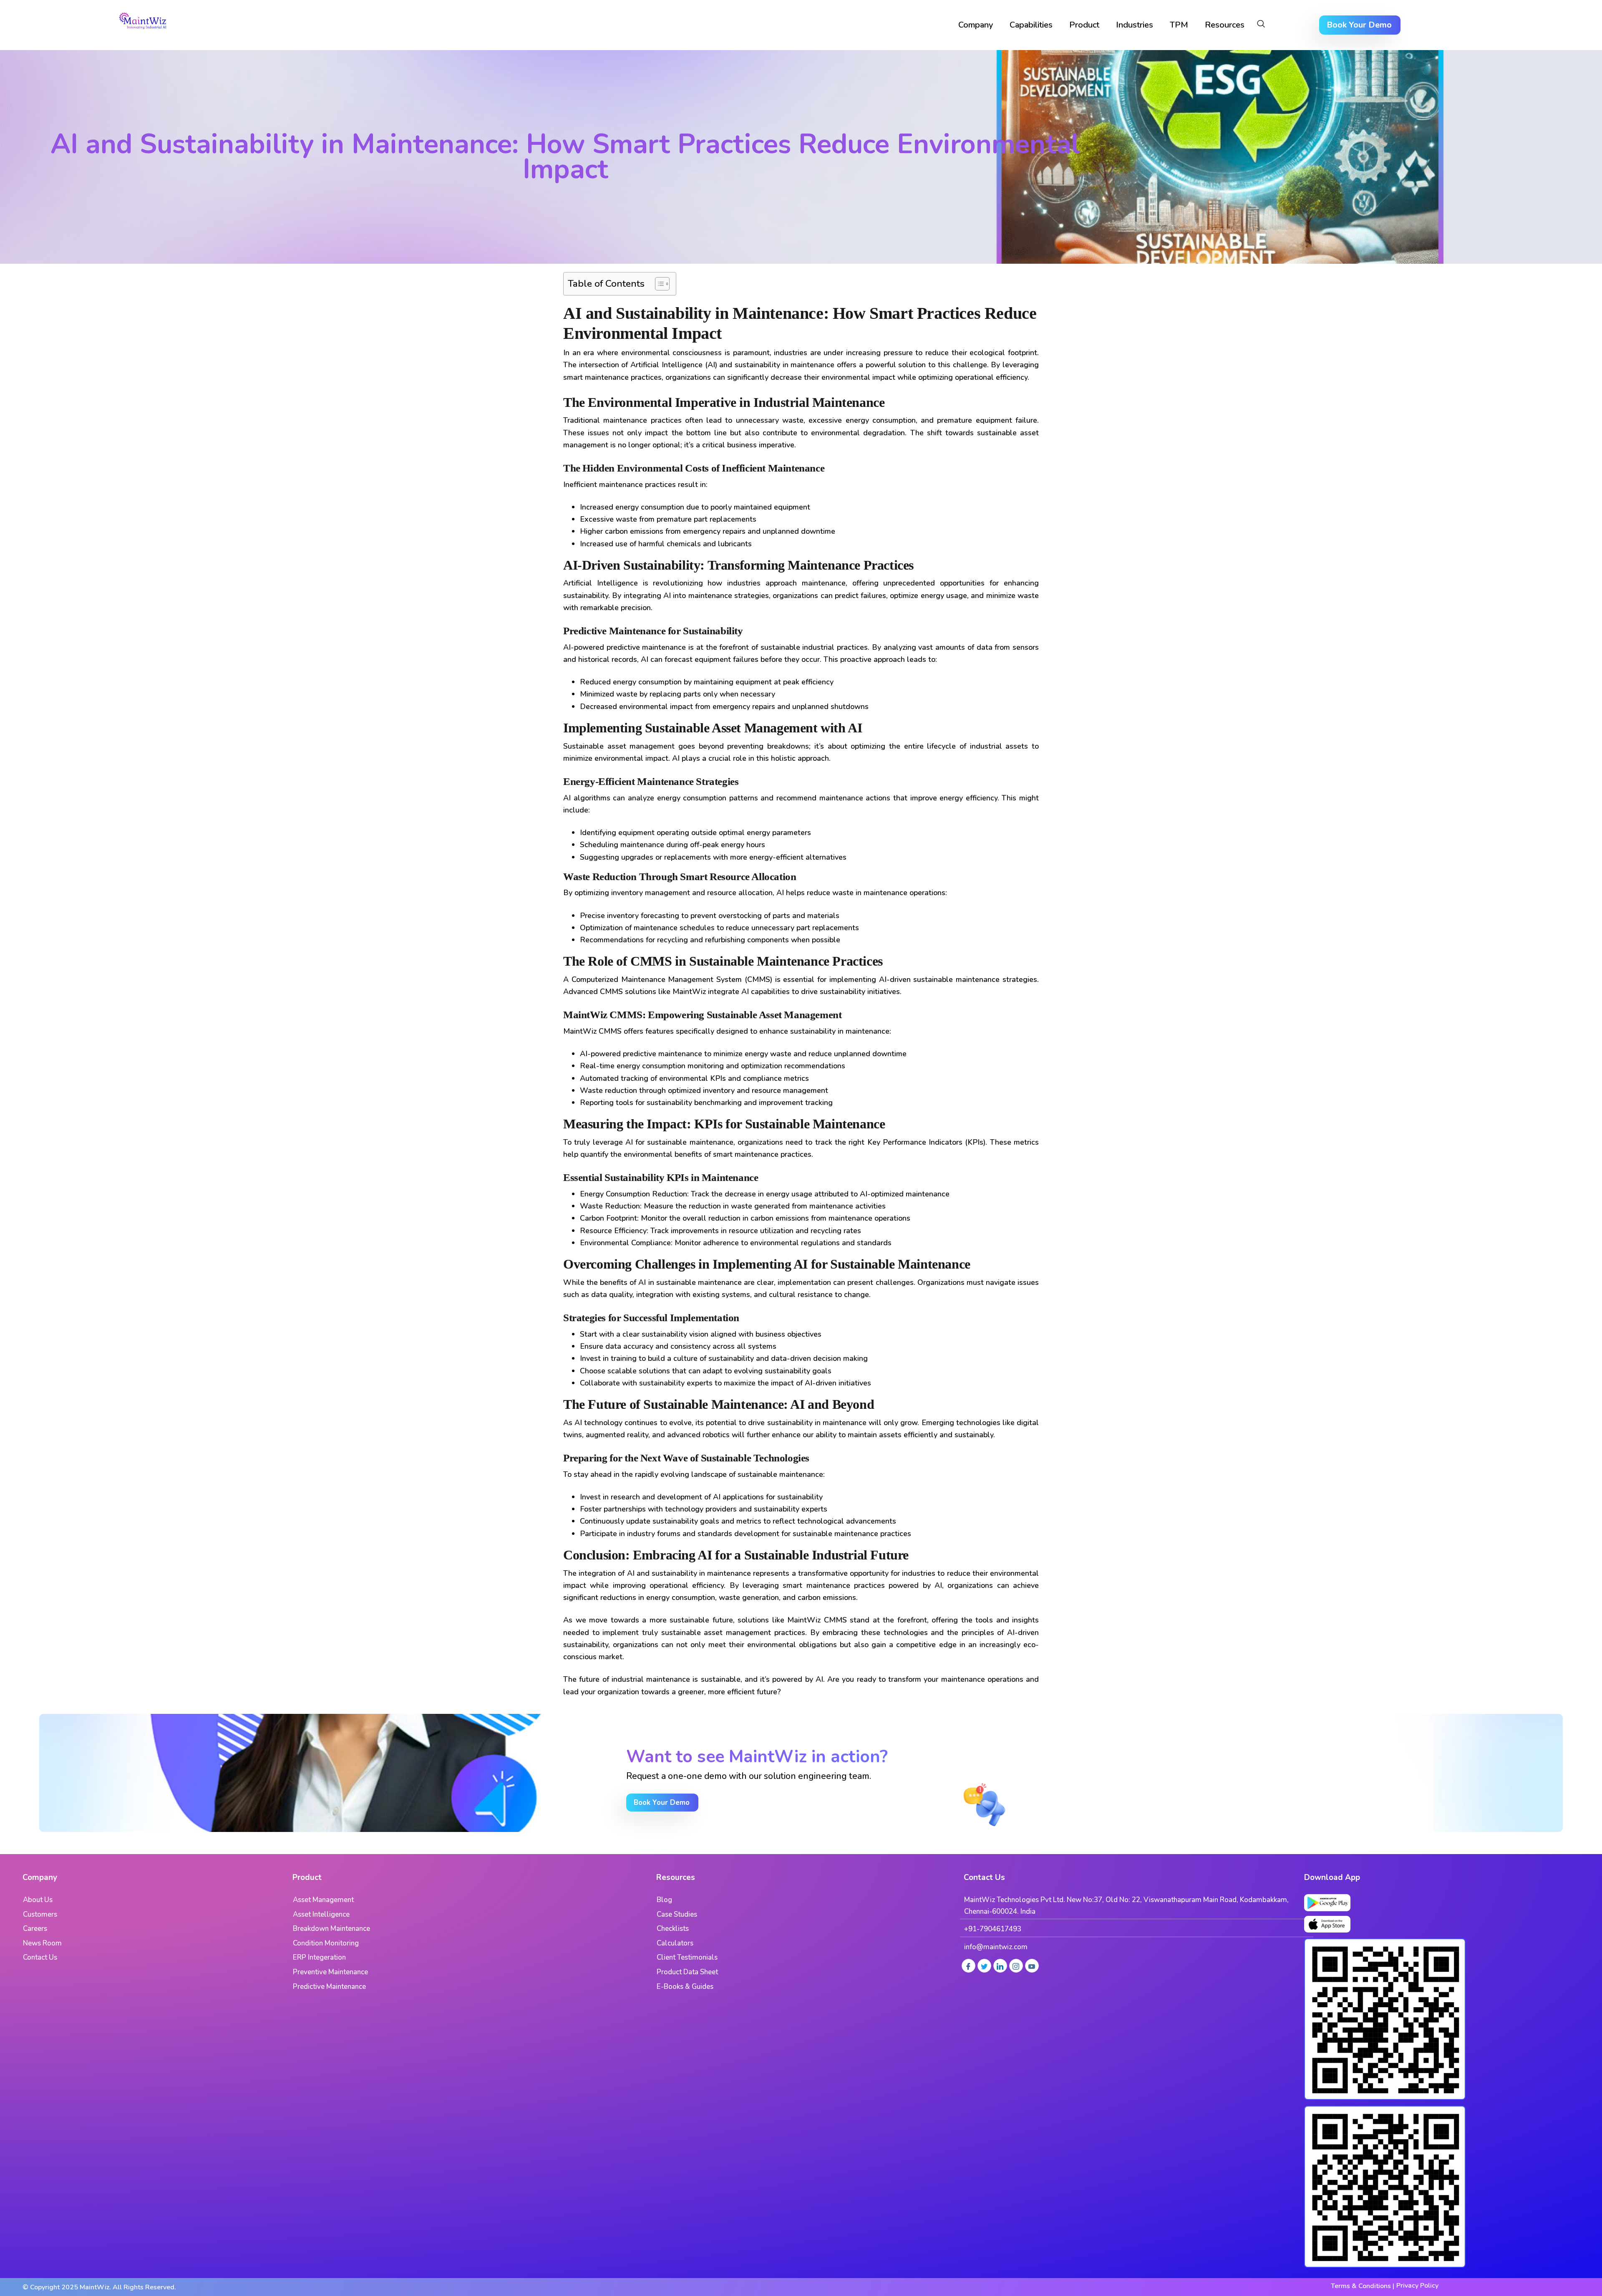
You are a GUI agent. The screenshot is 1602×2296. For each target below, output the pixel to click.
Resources (1225, 25)
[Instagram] (1016, 1966)
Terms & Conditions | (1363, 2286)
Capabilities (1031, 25)
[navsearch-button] (1261, 25)
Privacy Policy (1417, 2286)
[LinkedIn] (1000, 1966)
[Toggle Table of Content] (658, 284)
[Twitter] (984, 1966)
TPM (1179, 25)
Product (1084, 25)
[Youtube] (1032, 1966)
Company (976, 25)
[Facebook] (969, 1966)
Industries (1135, 25)
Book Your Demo (1359, 25)
